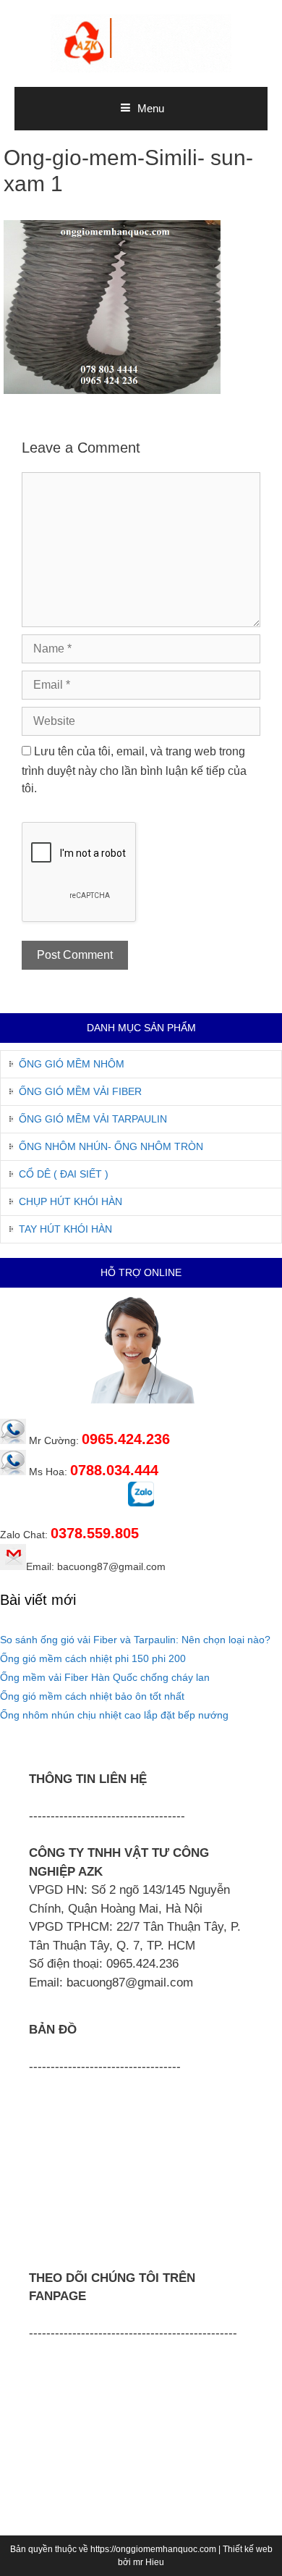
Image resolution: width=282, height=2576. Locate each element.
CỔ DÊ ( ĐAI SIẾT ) (64, 1174)
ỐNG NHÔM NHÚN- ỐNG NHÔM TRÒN (111, 1146)
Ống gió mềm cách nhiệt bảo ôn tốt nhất (92, 1696)
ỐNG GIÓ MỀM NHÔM (72, 1064)
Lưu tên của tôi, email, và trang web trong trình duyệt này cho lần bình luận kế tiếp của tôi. (134, 770)
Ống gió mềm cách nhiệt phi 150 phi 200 (93, 1658)
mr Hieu (149, 2562)
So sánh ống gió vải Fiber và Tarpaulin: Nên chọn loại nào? (135, 1640)
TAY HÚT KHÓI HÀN (65, 1229)
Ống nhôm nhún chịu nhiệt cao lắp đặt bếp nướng (114, 1715)
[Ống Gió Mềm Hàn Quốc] (141, 42)
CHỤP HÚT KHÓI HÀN (70, 1201)
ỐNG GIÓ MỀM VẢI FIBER (80, 1091)
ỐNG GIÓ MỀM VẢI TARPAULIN (93, 1119)
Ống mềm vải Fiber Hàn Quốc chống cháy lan (105, 1677)
